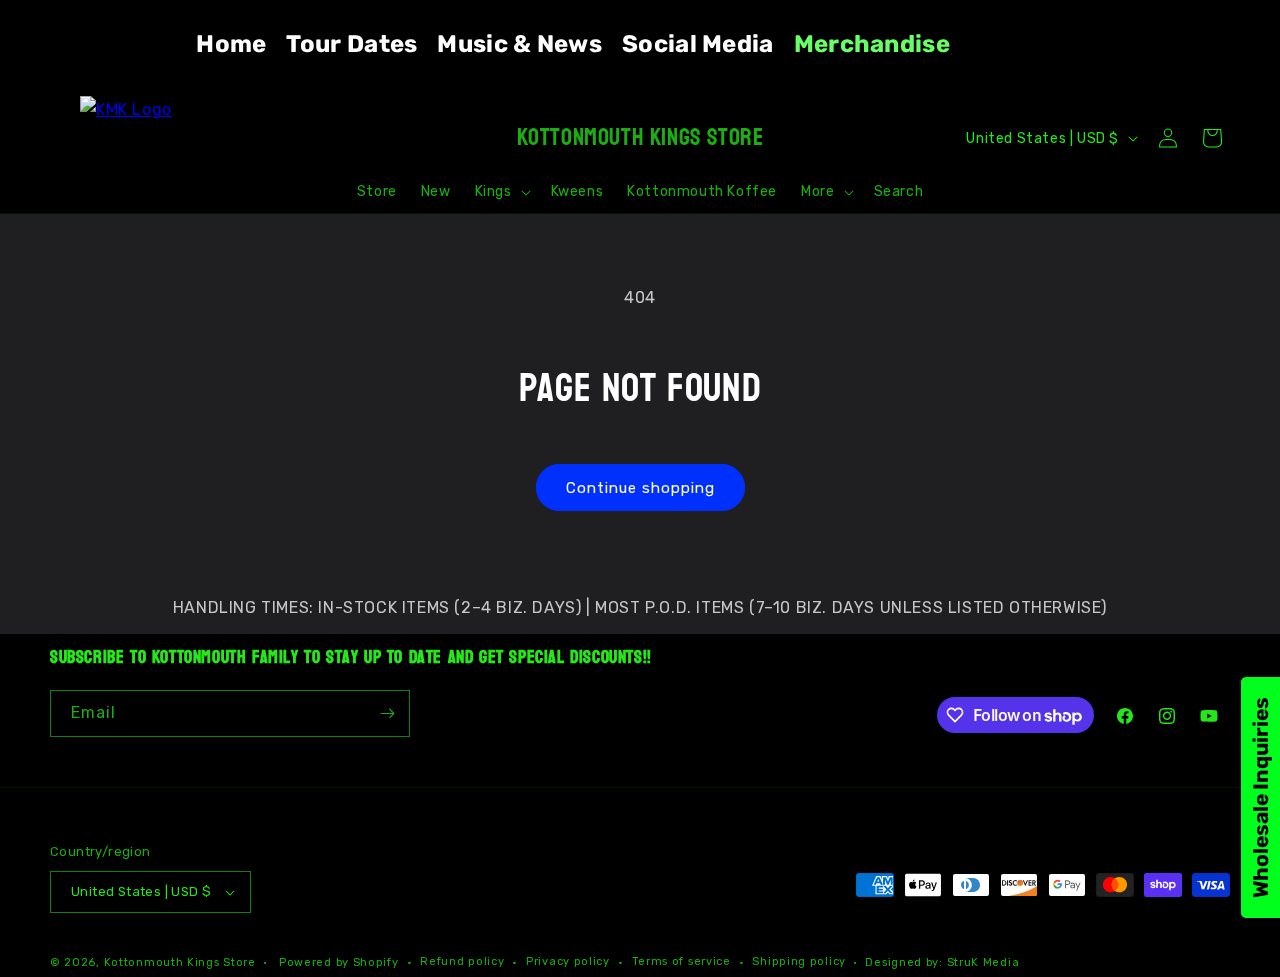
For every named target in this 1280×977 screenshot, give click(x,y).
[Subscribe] (387, 713)
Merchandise (872, 44)
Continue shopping (640, 488)
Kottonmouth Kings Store (180, 962)
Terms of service (681, 961)
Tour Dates (351, 44)
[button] (501, 192)
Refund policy (462, 961)
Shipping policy (799, 961)
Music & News (519, 44)
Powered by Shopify (339, 962)
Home (231, 44)
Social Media (698, 44)
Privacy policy (568, 961)
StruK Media (983, 962)
